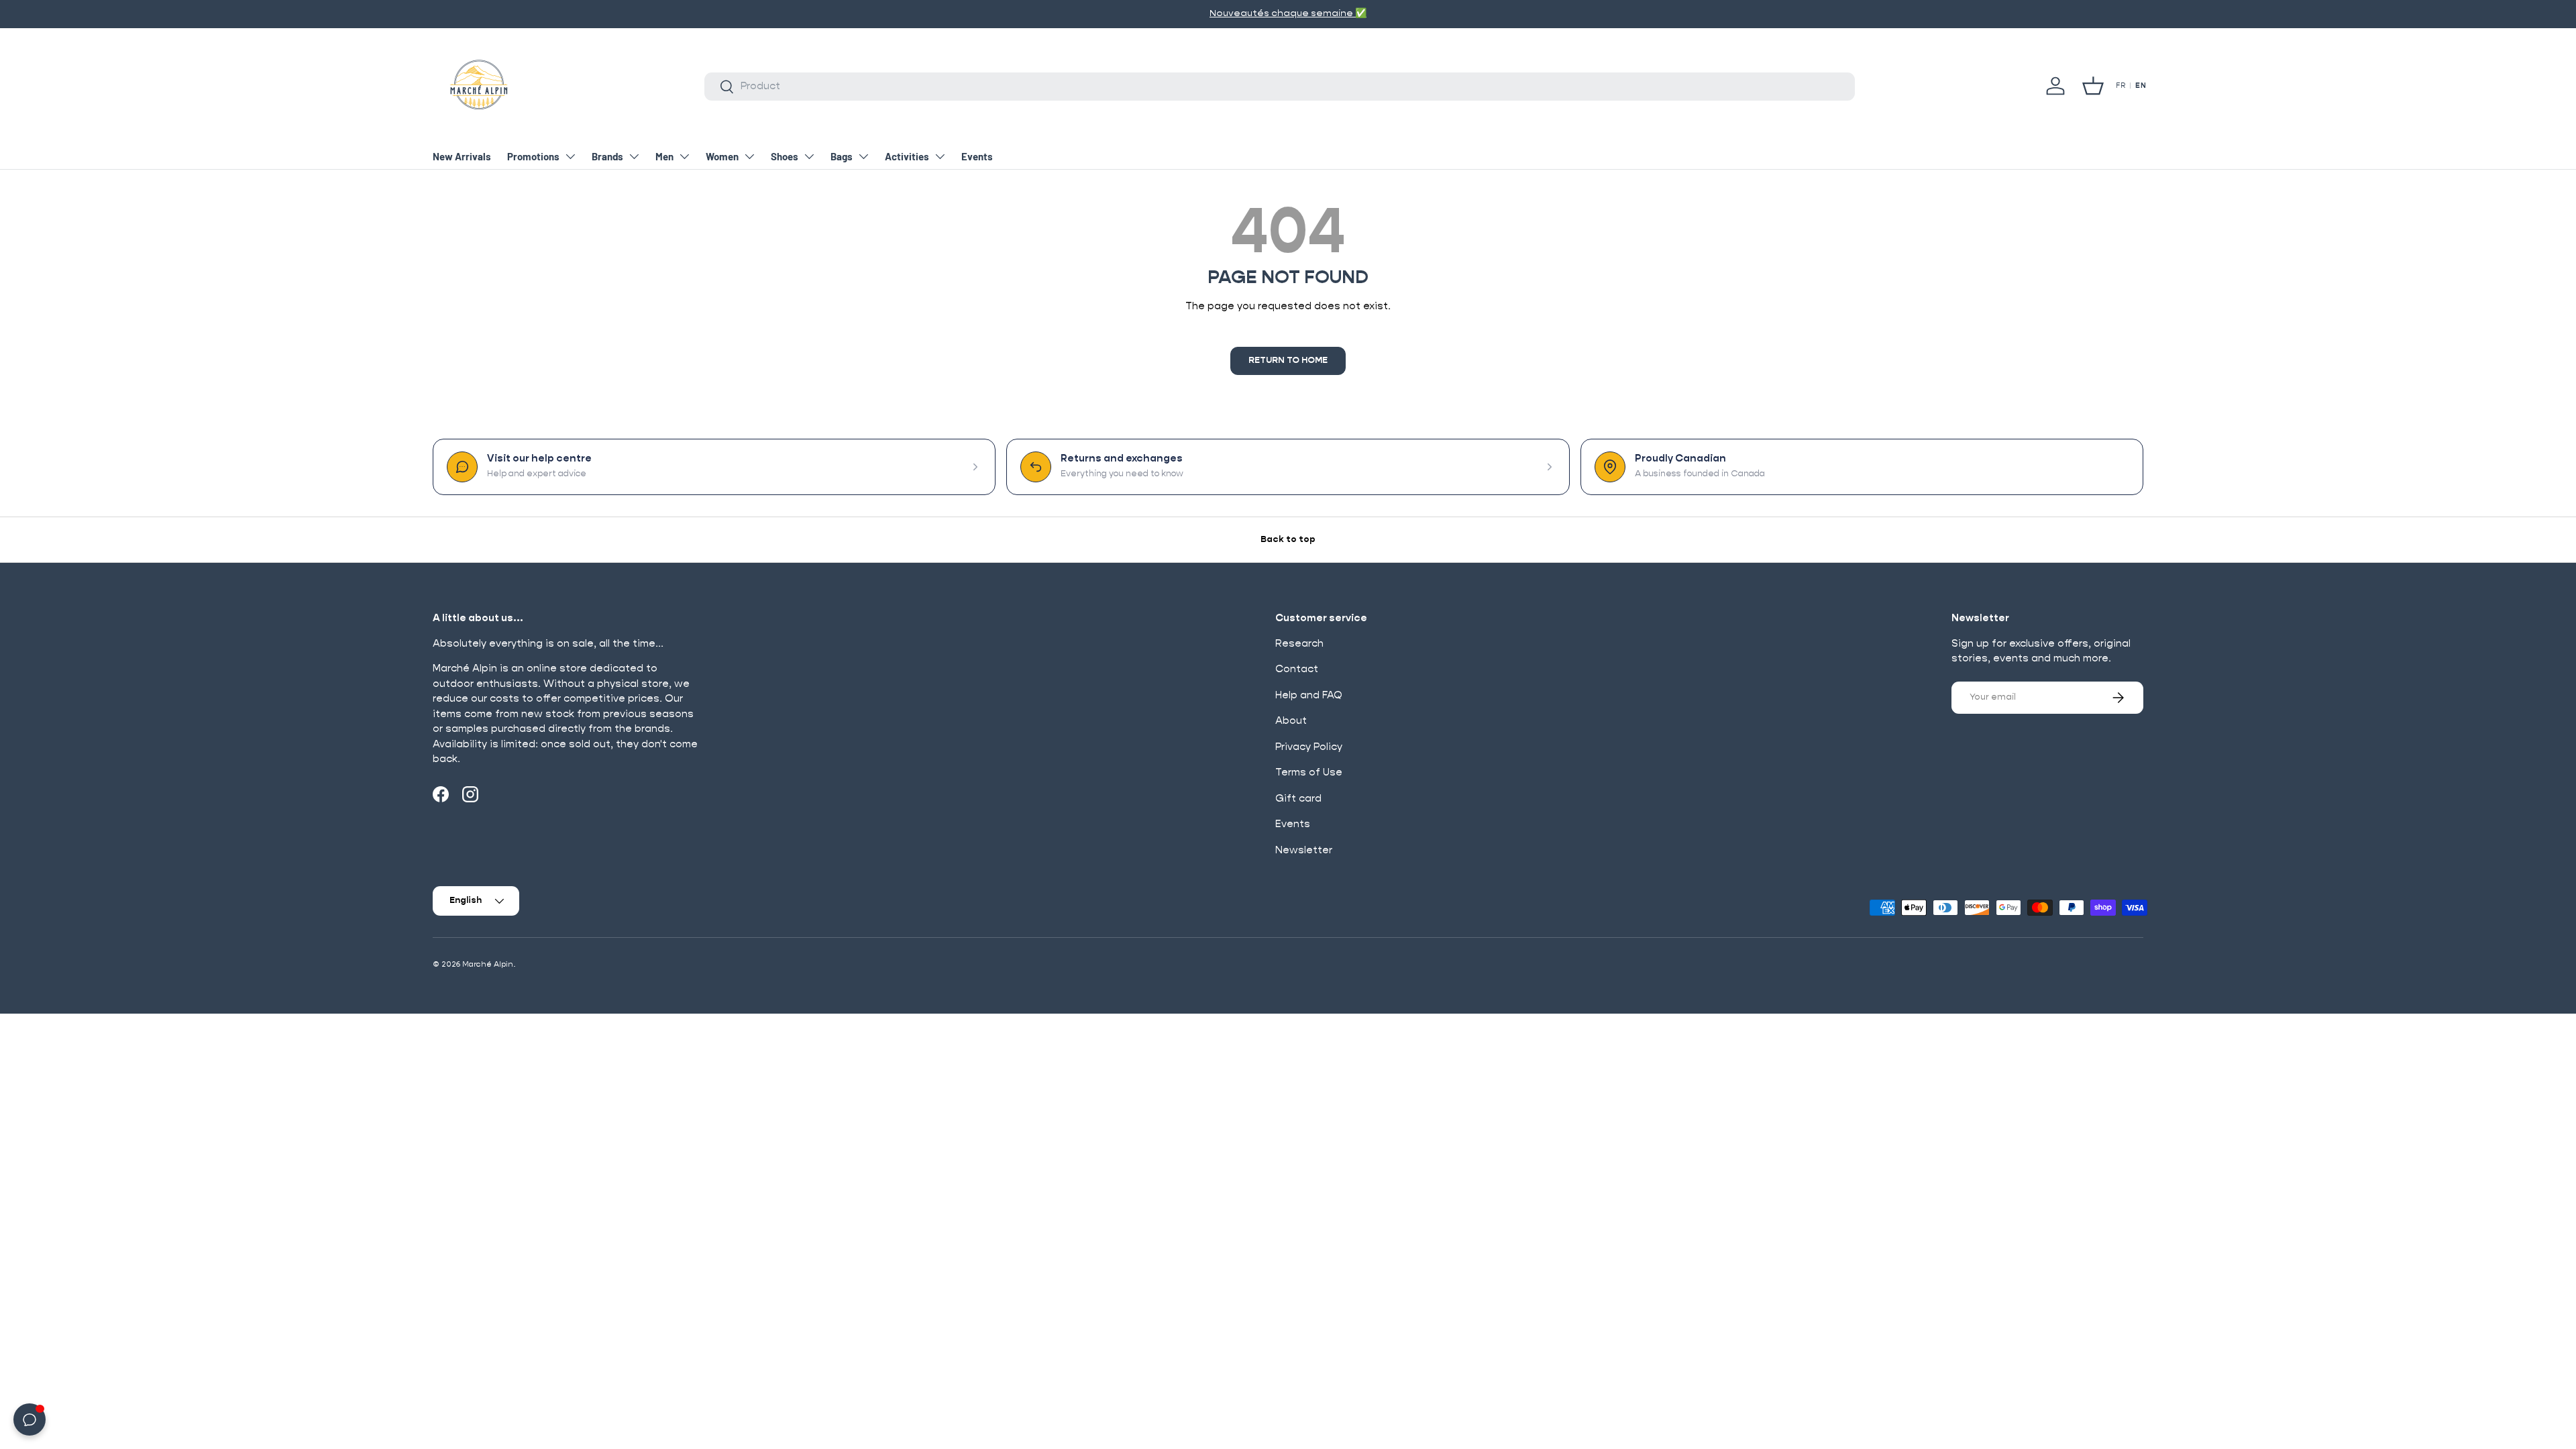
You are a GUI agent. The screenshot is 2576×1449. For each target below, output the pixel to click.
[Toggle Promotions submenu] (570, 156)
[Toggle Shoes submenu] (809, 156)
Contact (1297, 669)
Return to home (1288, 361)
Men (664, 156)
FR (2121, 86)
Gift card (1298, 799)
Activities (907, 156)
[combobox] (1279, 87)
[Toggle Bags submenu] (863, 156)
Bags (842, 156)
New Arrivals (462, 156)
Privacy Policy (1309, 747)
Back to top (1288, 540)
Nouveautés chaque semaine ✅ (1288, 13)
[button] (2093, 86)
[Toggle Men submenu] (684, 156)
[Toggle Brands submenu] (634, 156)
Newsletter (1304, 850)
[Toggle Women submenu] (749, 156)
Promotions (533, 156)
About (1291, 721)
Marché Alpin (488, 964)
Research (1299, 644)
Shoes (785, 156)
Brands (607, 156)
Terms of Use (1309, 772)
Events (977, 156)
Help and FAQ (1309, 695)
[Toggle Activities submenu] (940, 156)
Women (722, 156)
